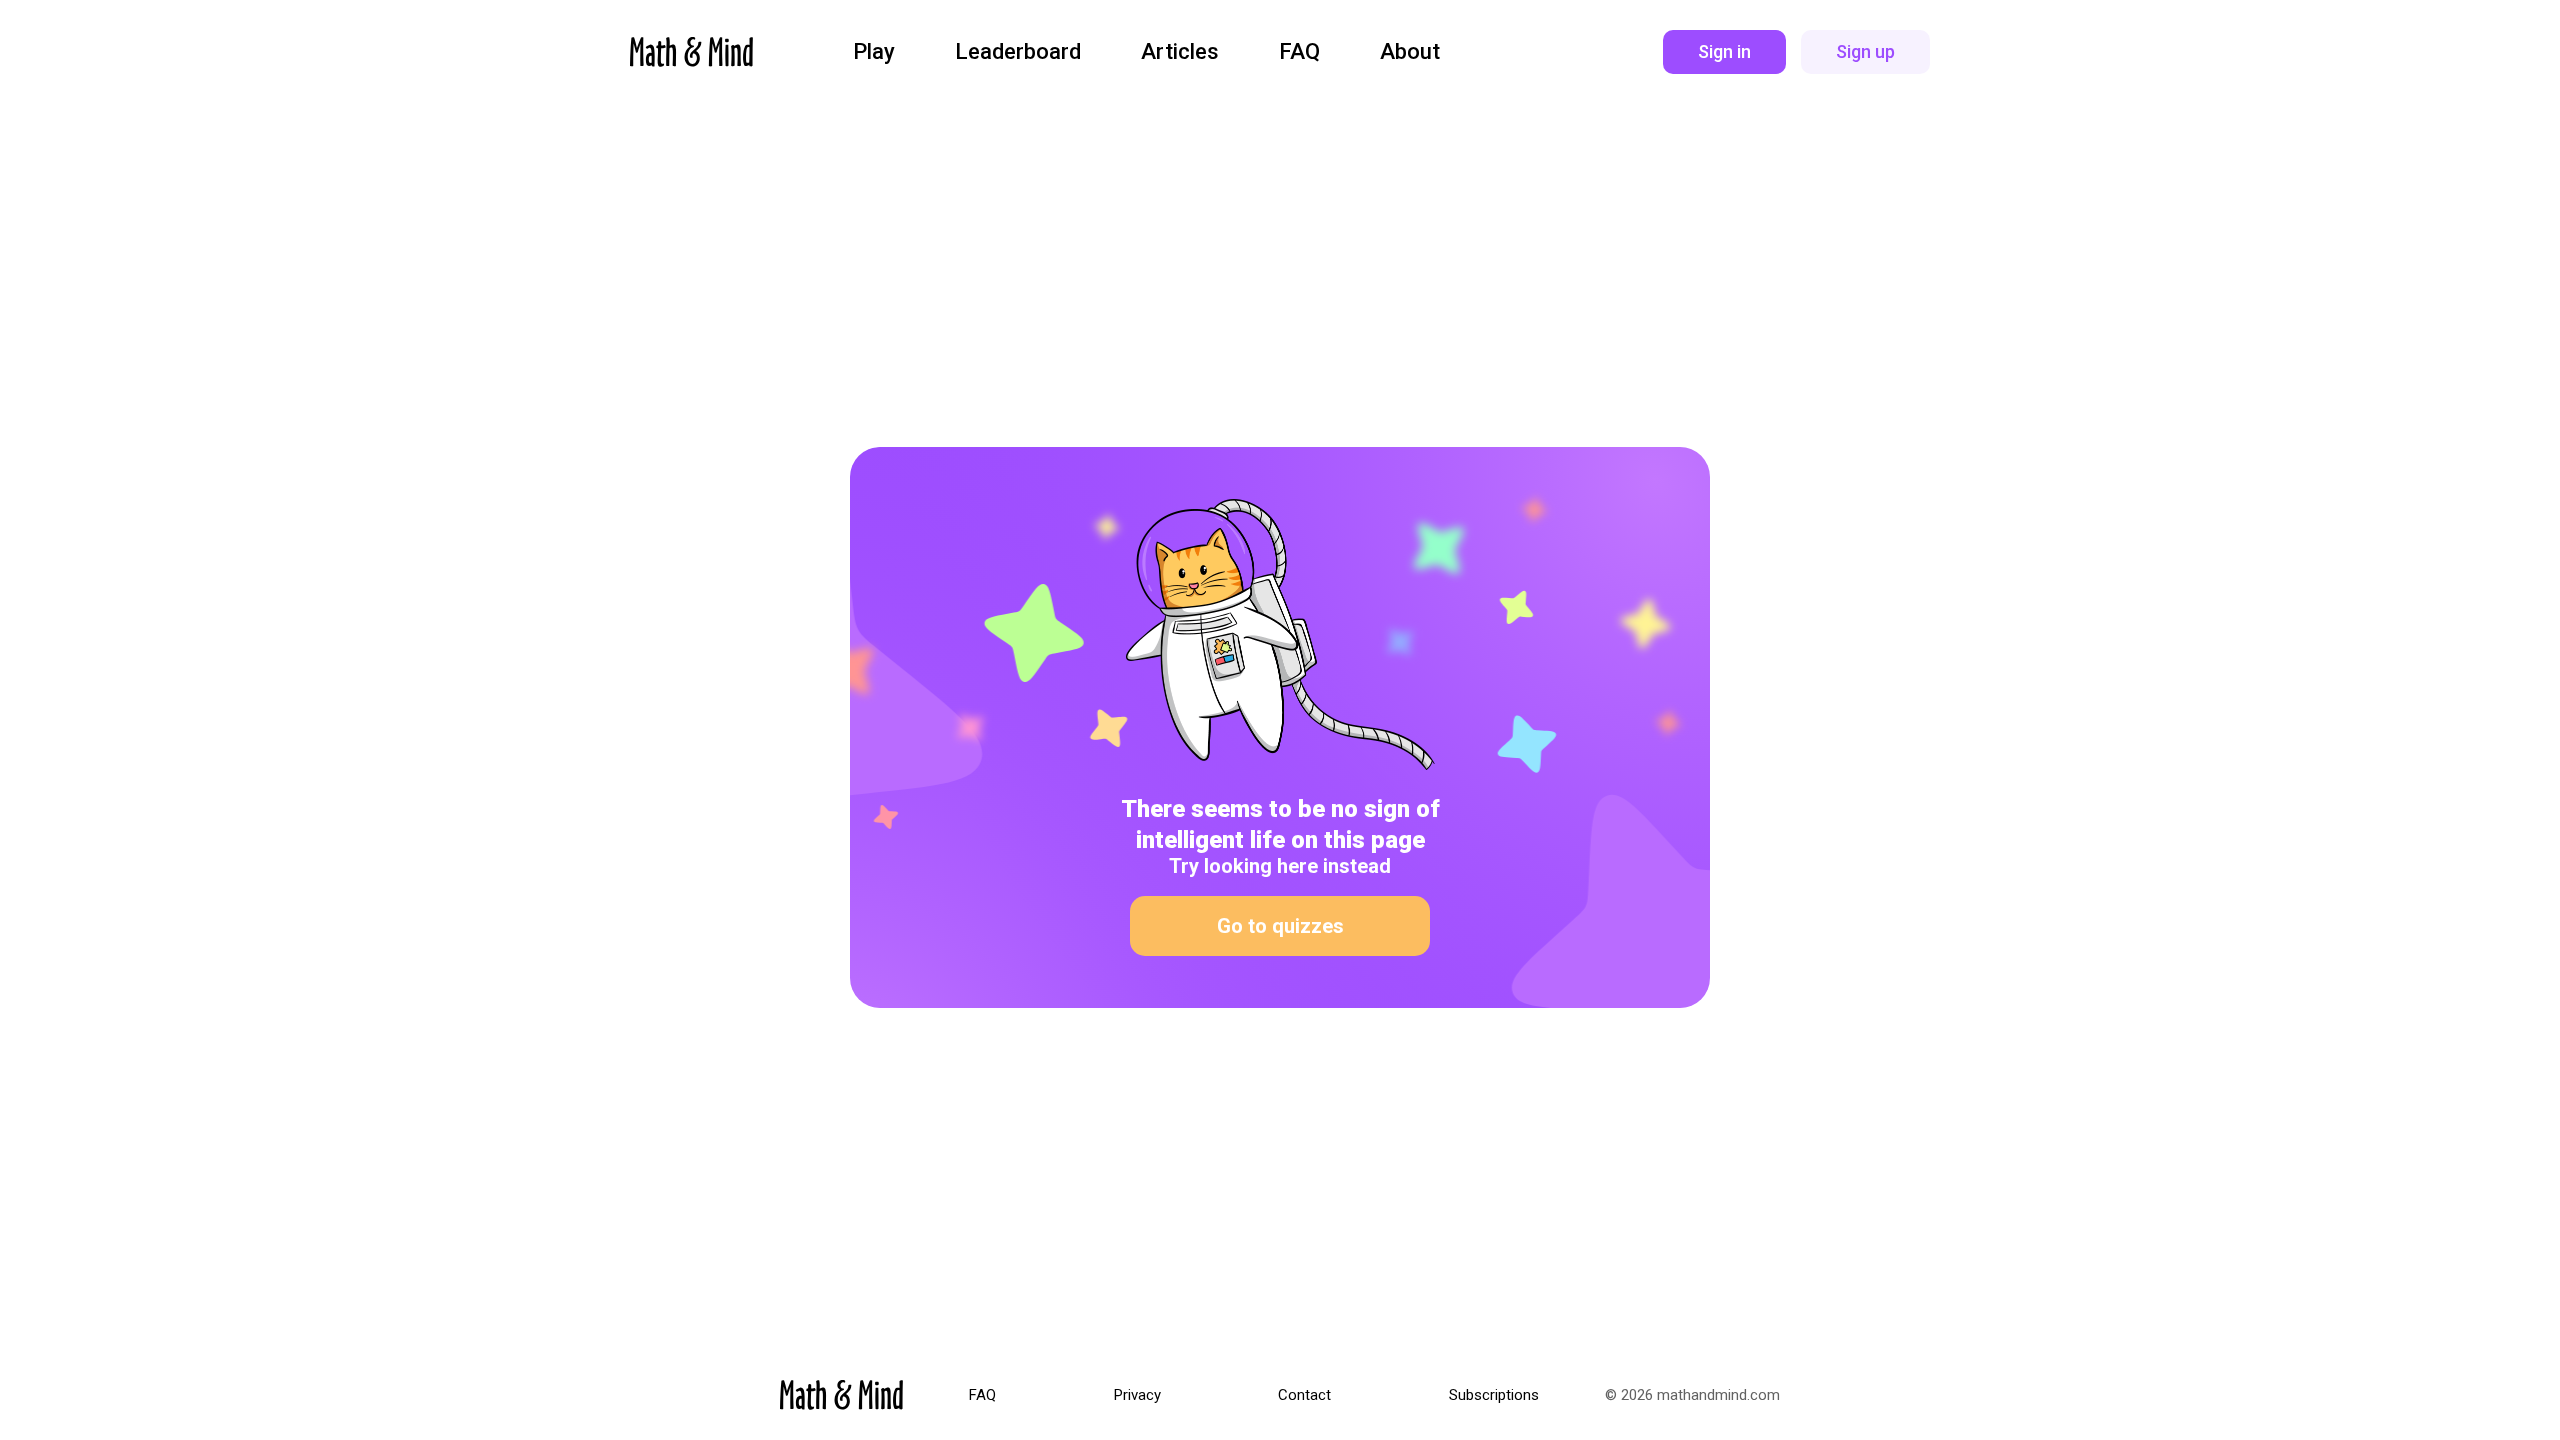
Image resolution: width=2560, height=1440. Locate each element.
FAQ (1299, 52)
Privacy (1137, 1395)
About (1410, 52)
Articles (1180, 52)
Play (874, 52)
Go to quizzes (1280, 926)
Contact (1304, 1395)
